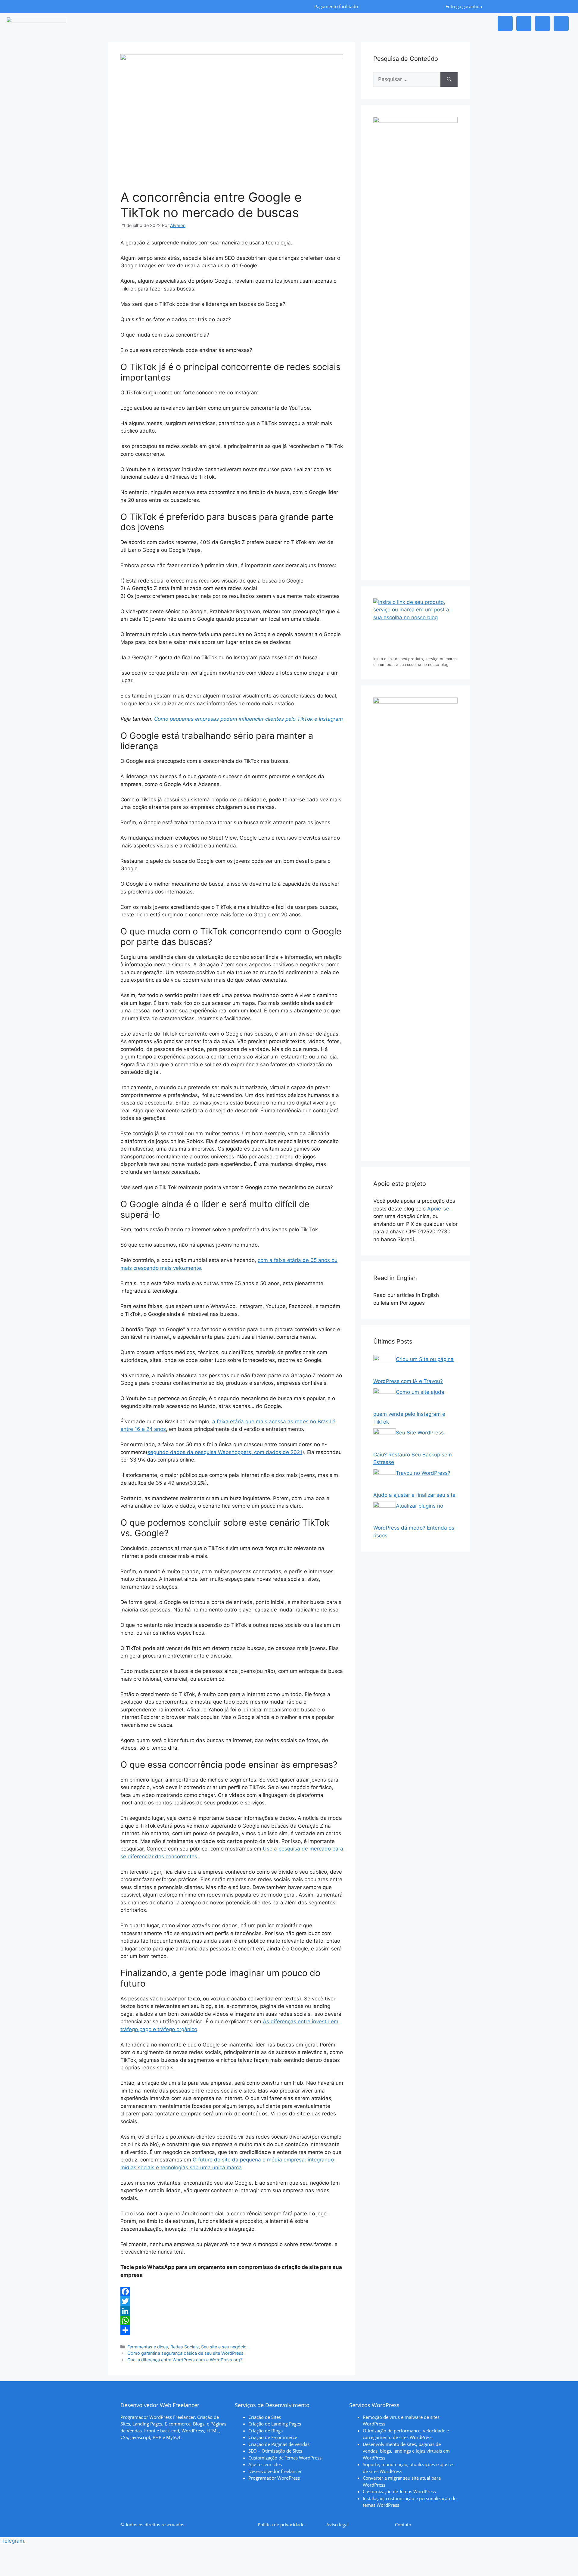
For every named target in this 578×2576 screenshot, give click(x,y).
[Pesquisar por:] (407, 79)
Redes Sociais (185, 2347)
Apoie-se (438, 1209)
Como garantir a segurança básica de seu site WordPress (185, 2353)
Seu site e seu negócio (224, 2347)
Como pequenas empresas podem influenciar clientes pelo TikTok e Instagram (249, 719)
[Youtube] (561, 23)
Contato (403, 2525)
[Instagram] (505, 23)
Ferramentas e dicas (148, 2347)
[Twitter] (232, 2301)
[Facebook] (542, 23)
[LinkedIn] (232, 2311)
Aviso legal (337, 2525)
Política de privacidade (281, 2525)
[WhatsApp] (232, 2320)
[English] (445, 1295)
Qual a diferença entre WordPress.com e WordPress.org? (185, 2360)
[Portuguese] (431, 1303)
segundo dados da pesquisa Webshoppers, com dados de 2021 (225, 1452)
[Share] (232, 2330)
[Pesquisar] (449, 79)
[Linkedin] (524, 23)
